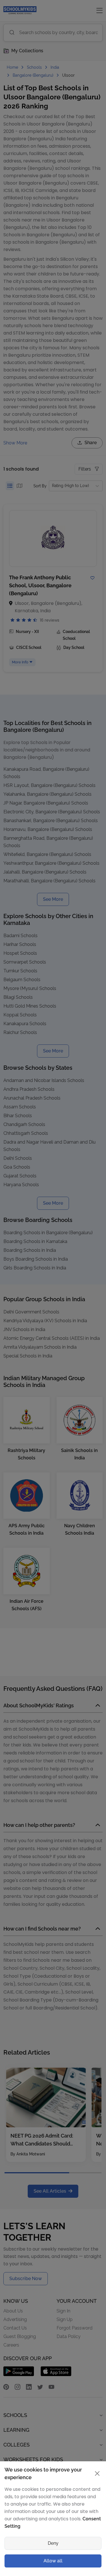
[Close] (96, 1175)
